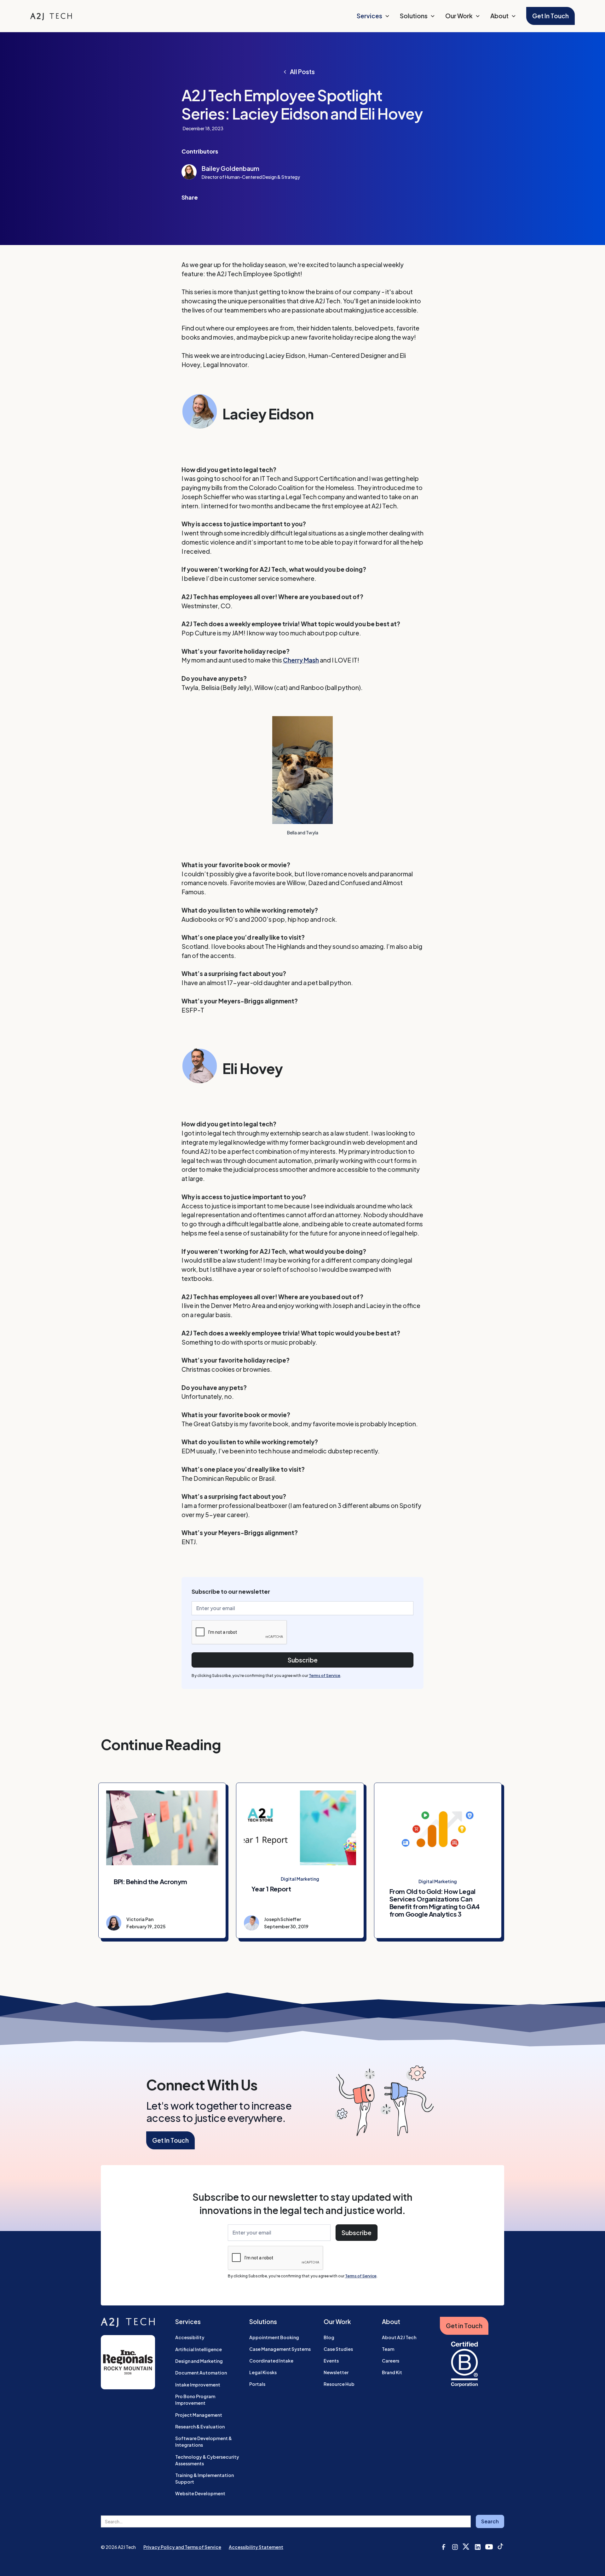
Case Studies (338, 2349)
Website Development (200, 2493)
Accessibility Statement (256, 2547)
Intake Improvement (198, 2385)
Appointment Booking (274, 2337)
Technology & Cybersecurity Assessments (207, 2460)
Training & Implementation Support (205, 2478)
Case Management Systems (280, 2349)
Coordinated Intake (271, 2361)
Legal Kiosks (263, 2372)
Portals (257, 2384)
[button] (373, 16)
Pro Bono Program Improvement (195, 2400)
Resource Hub (339, 2384)
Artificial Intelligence (199, 2349)
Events (331, 2361)
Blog (329, 2337)
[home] (51, 16)
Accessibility (190, 2337)
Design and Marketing (199, 2361)
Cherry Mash (301, 660)
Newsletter (336, 2372)
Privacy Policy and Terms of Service (182, 2547)
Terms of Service (325, 1676)
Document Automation (201, 2373)
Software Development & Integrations (204, 2442)
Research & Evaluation (200, 2427)
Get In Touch (550, 16)
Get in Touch (464, 2326)
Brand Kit (392, 2372)
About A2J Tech (399, 2337)
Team (388, 2349)
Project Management (199, 2415)
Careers (391, 2361)
